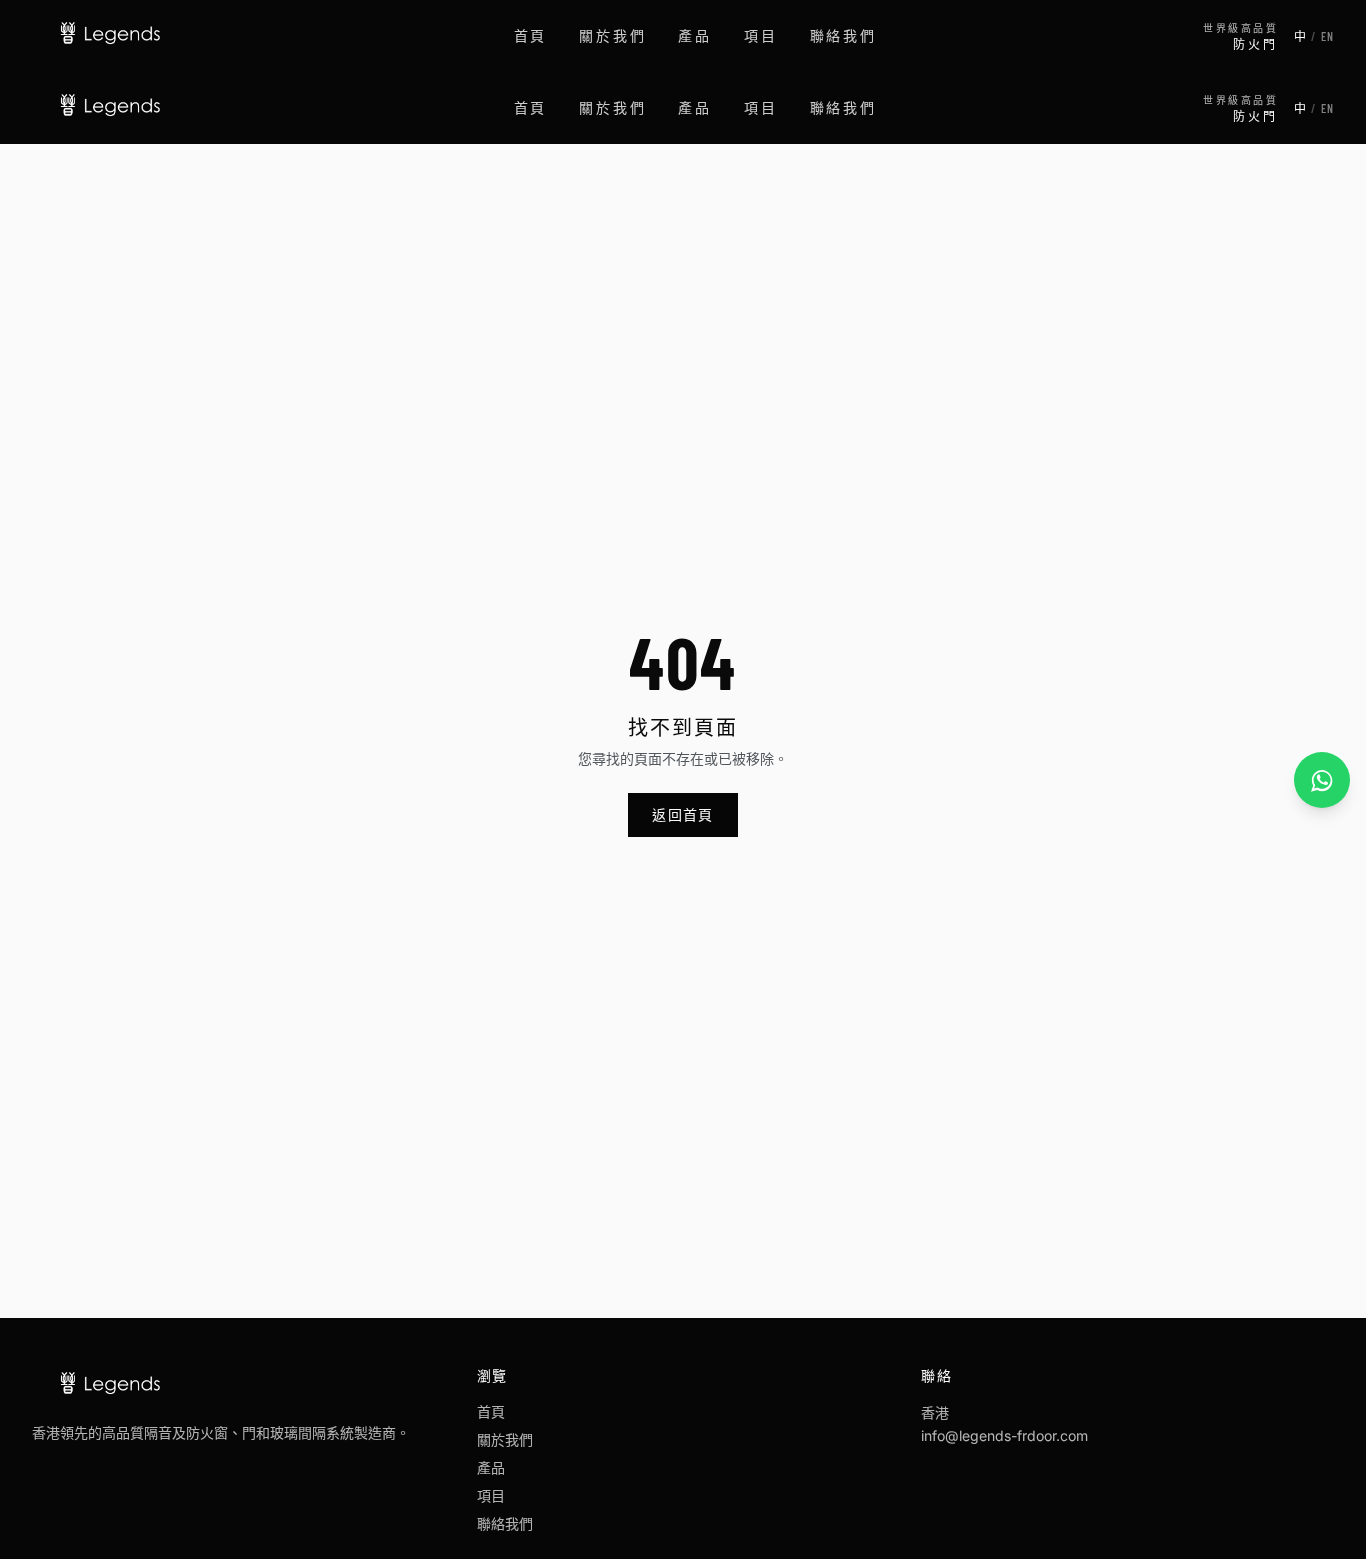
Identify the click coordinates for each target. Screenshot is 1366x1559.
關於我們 (612, 35)
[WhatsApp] (1322, 780)
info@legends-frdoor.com (1004, 1435)
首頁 (531, 35)
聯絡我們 (843, 35)
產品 (695, 35)
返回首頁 (683, 814)
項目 (761, 35)
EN (1327, 36)
